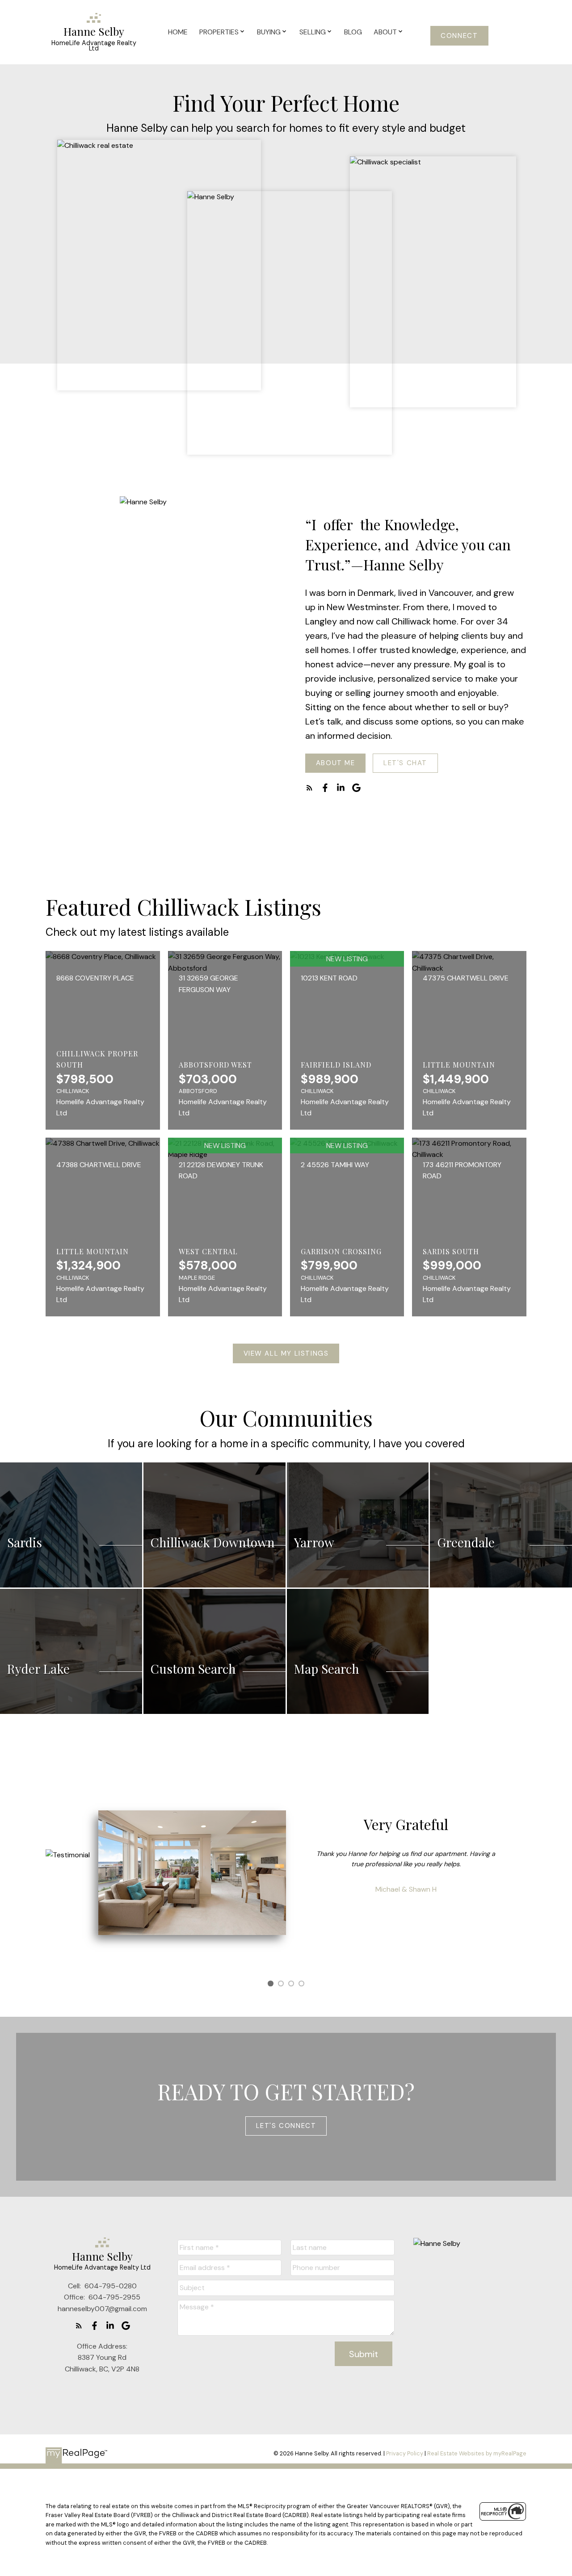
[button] (460, 36)
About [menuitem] (385, 32)
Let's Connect (286, 2126)
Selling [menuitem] (313, 32)
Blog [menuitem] (353, 32)
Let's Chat (405, 763)
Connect (459, 36)
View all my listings (286, 1354)
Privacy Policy (405, 2453)
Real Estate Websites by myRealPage (477, 2453)
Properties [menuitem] (219, 32)
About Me (336, 763)
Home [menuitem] (178, 32)
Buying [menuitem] (269, 32)
